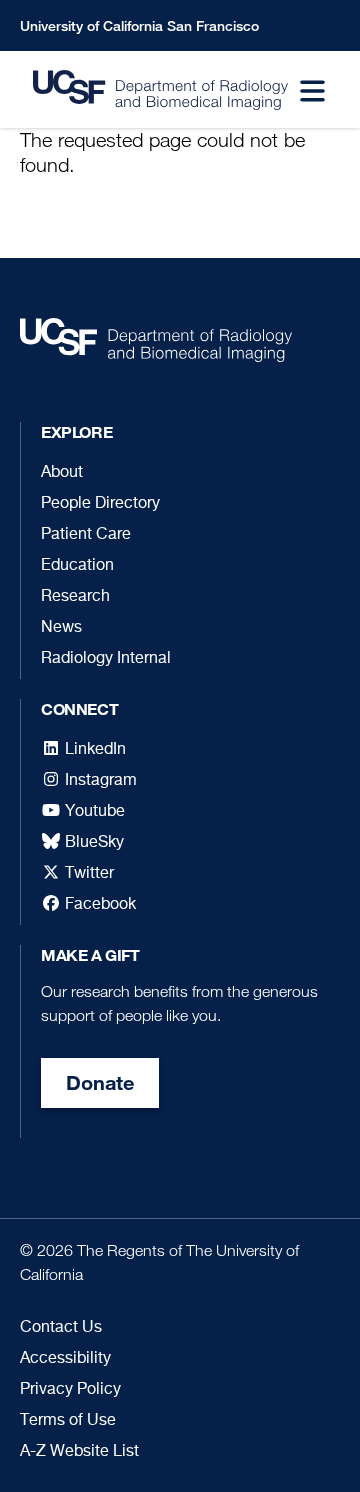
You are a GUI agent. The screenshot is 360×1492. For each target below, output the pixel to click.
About (62, 473)
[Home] (147, 90)
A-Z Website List (79, 1452)
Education (77, 566)
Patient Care (86, 535)
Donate (100, 1082)
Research (75, 597)
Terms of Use (68, 1421)
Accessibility (65, 1359)
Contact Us (61, 1328)
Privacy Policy (70, 1390)
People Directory (100, 504)
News (61, 628)
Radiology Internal (106, 659)
